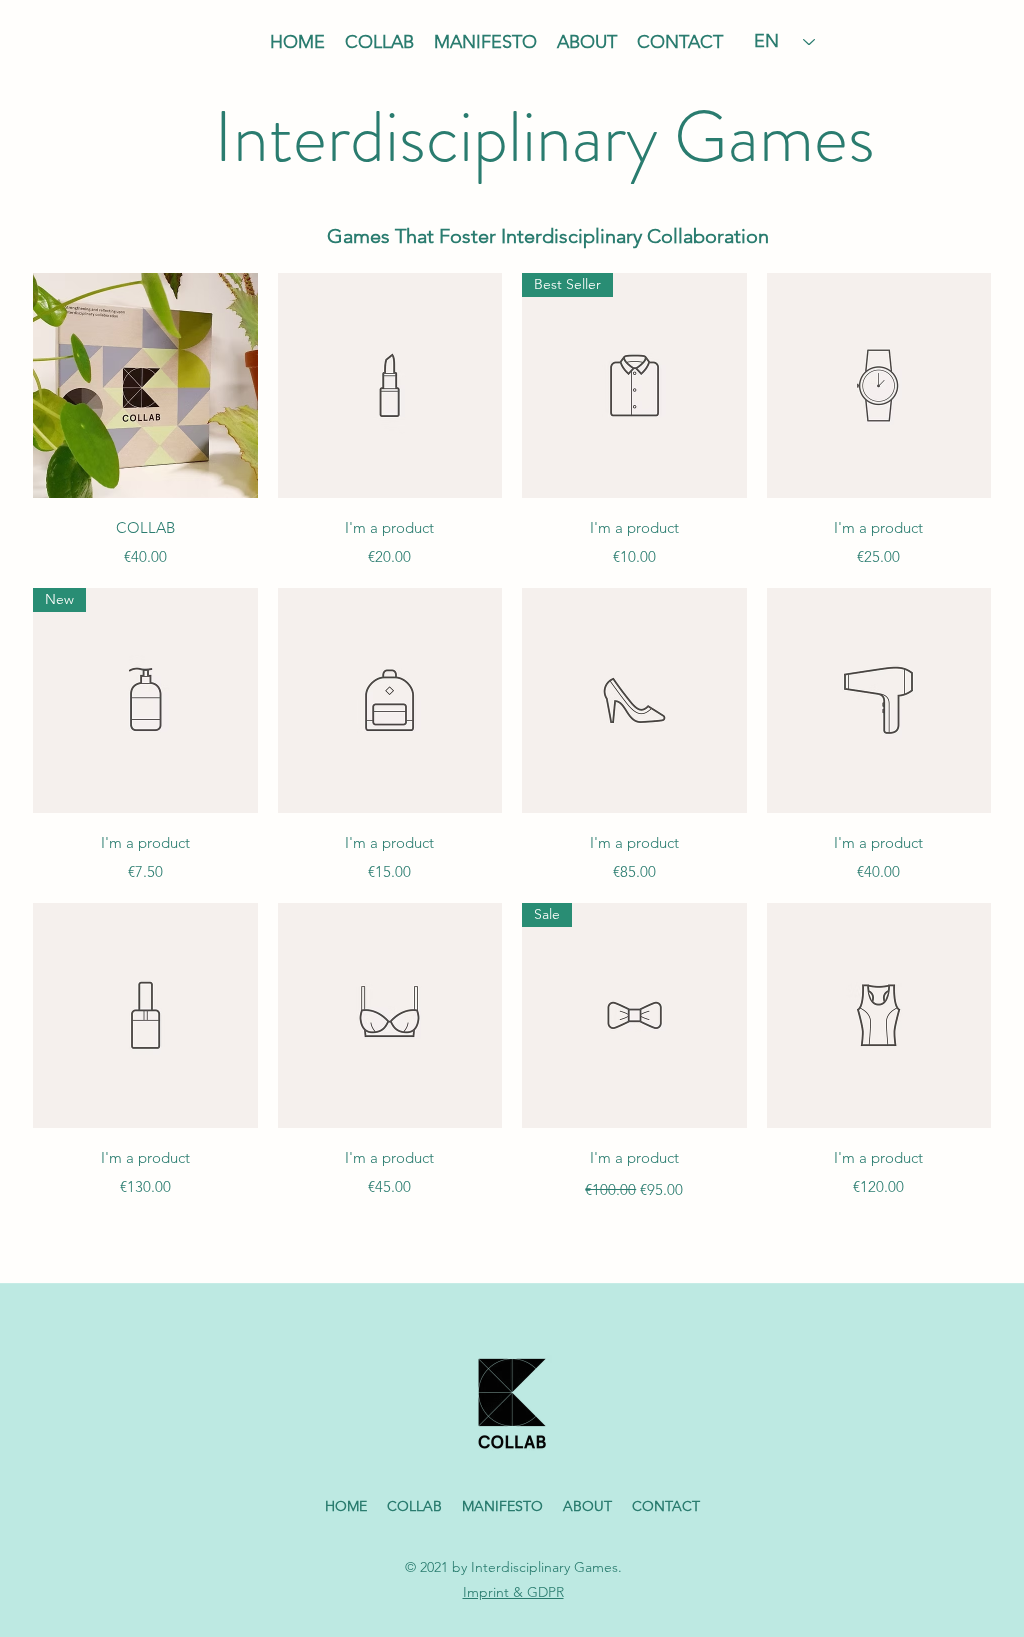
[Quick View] (390, 700)
